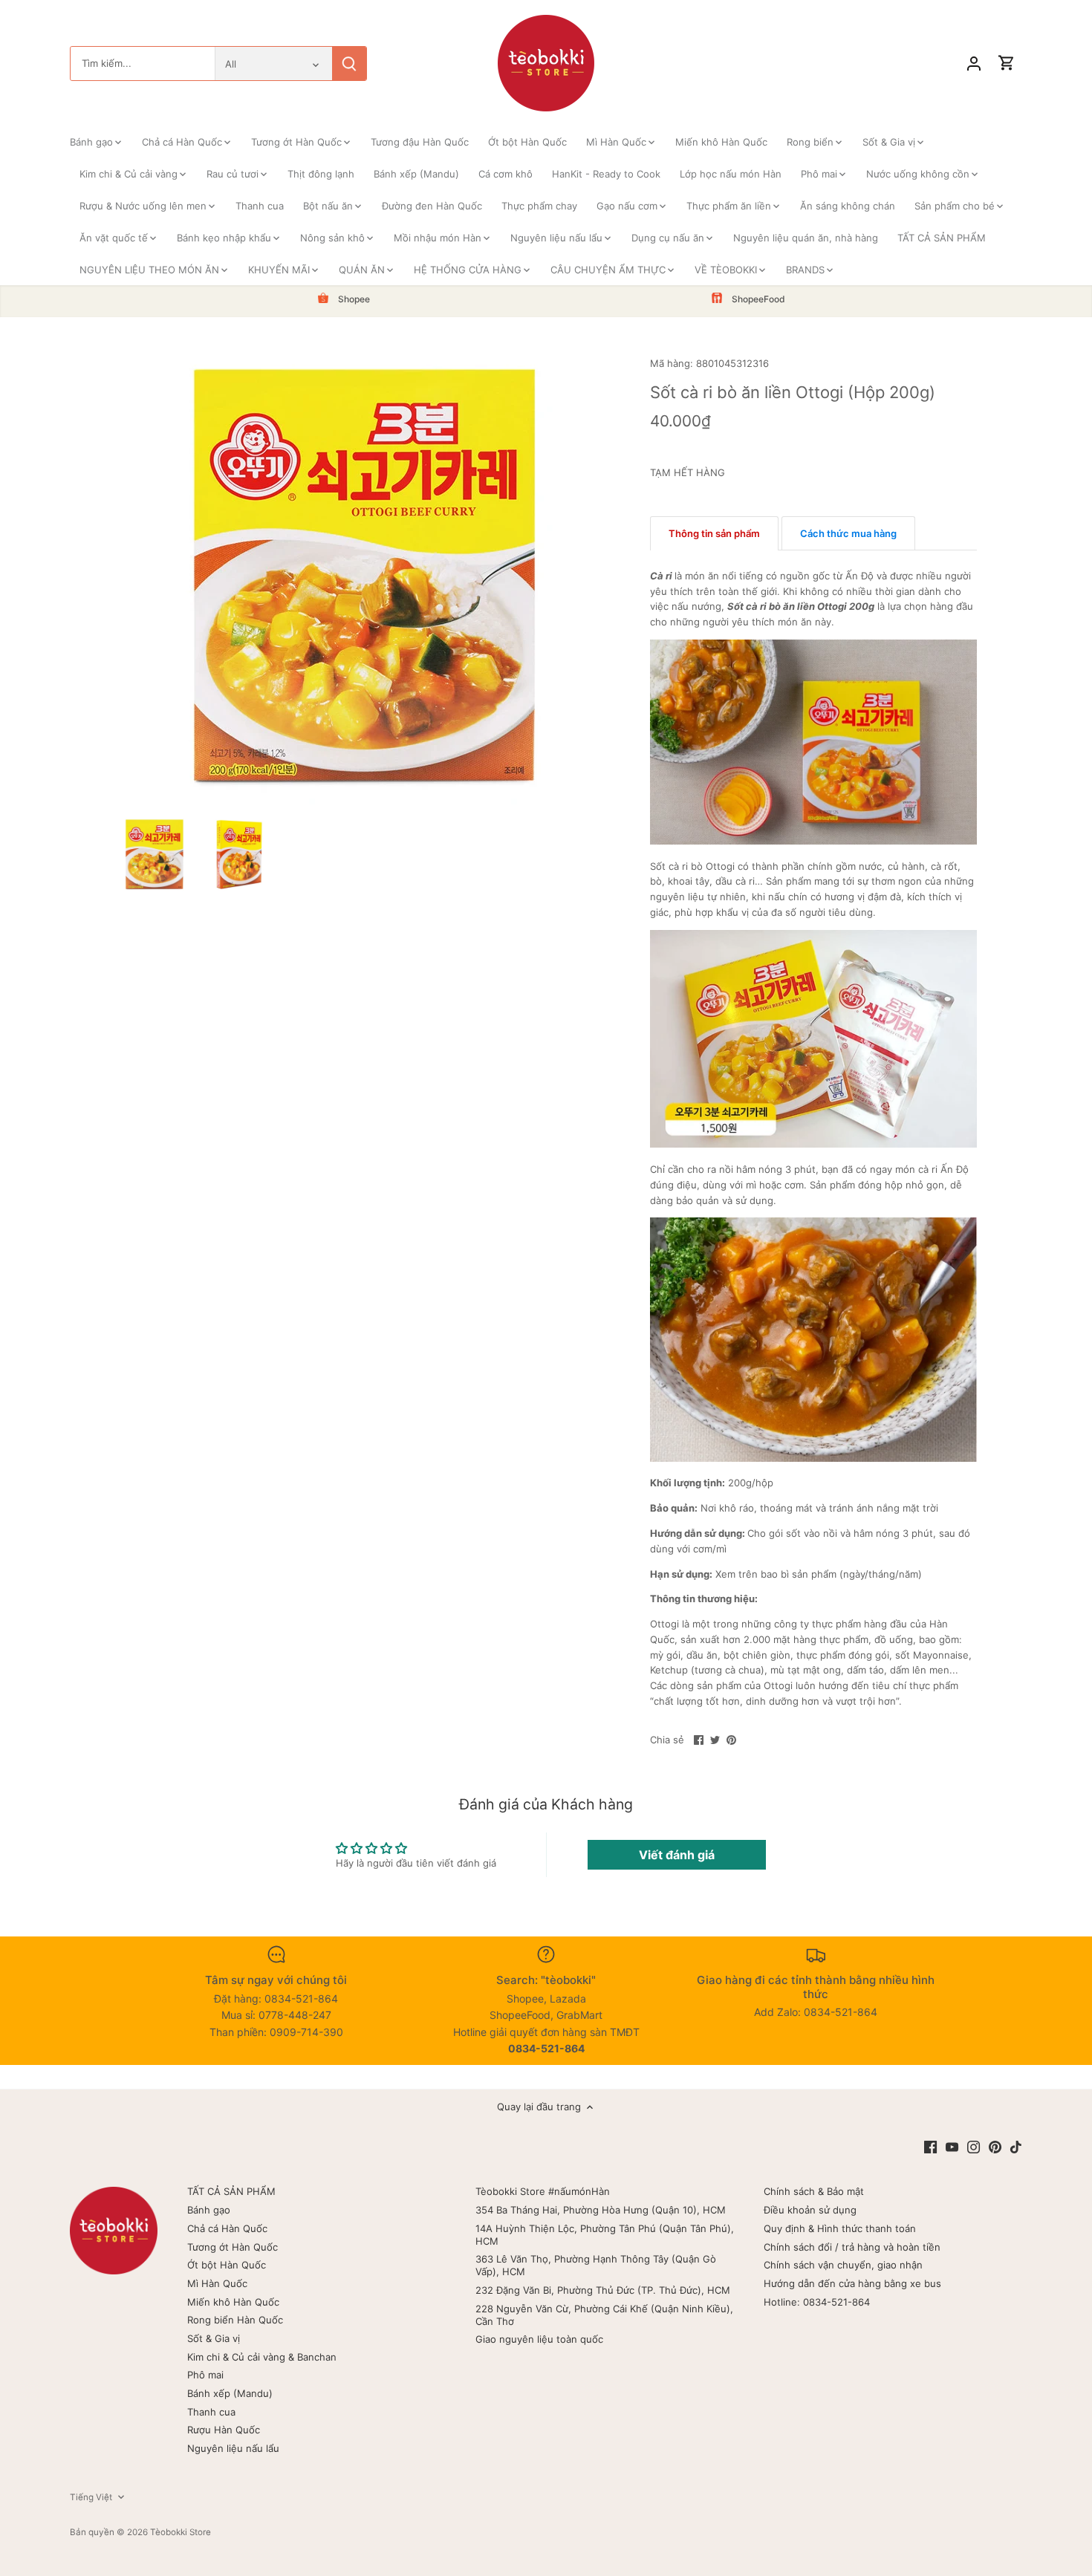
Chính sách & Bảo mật (814, 2191)
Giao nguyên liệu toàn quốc (539, 2339)
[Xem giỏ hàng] (1007, 64)
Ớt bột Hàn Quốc (227, 2265)
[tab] (714, 533)
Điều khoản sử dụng (810, 2210)
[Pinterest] (995, 2147)
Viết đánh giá (677, 1855)
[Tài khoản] (974, 64)
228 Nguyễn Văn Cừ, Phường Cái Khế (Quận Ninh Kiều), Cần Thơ (604, 2315)
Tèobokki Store (181, 2532)
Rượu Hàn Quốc (224, 2430)
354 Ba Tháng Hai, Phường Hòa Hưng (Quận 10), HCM (601, 2210)
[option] (155, 854)
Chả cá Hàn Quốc (227, 2228)
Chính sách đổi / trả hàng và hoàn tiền (852, 2247)
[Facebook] (930, 2147)
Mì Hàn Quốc (217, 2283)
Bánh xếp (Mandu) (230, 2393)
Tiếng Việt (91, 2497)
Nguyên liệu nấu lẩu (233, 2448)
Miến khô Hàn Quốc (233, 2302)
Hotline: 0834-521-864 (817, 2302)
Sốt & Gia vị (214, 2338)
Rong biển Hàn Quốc (235, 2320)
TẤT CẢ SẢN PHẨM (231, 2191)
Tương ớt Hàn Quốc (233, 2247)
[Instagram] (974, 2147)
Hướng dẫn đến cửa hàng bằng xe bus (852, 2283)
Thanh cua (211, 2412)
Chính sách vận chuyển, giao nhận (843, 2265)
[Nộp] (349, 64)
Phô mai (205, 2375)
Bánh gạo (209, 2210)
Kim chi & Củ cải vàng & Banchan (262, 2357)
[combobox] (143, 64)
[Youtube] (952, 2147)
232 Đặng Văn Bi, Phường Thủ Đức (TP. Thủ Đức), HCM (603, 2290)
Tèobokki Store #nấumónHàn (543, 2191)
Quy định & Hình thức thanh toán (840, 2228)
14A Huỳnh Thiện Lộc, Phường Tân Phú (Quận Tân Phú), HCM (605, 2235)
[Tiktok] (1016, 2147)
